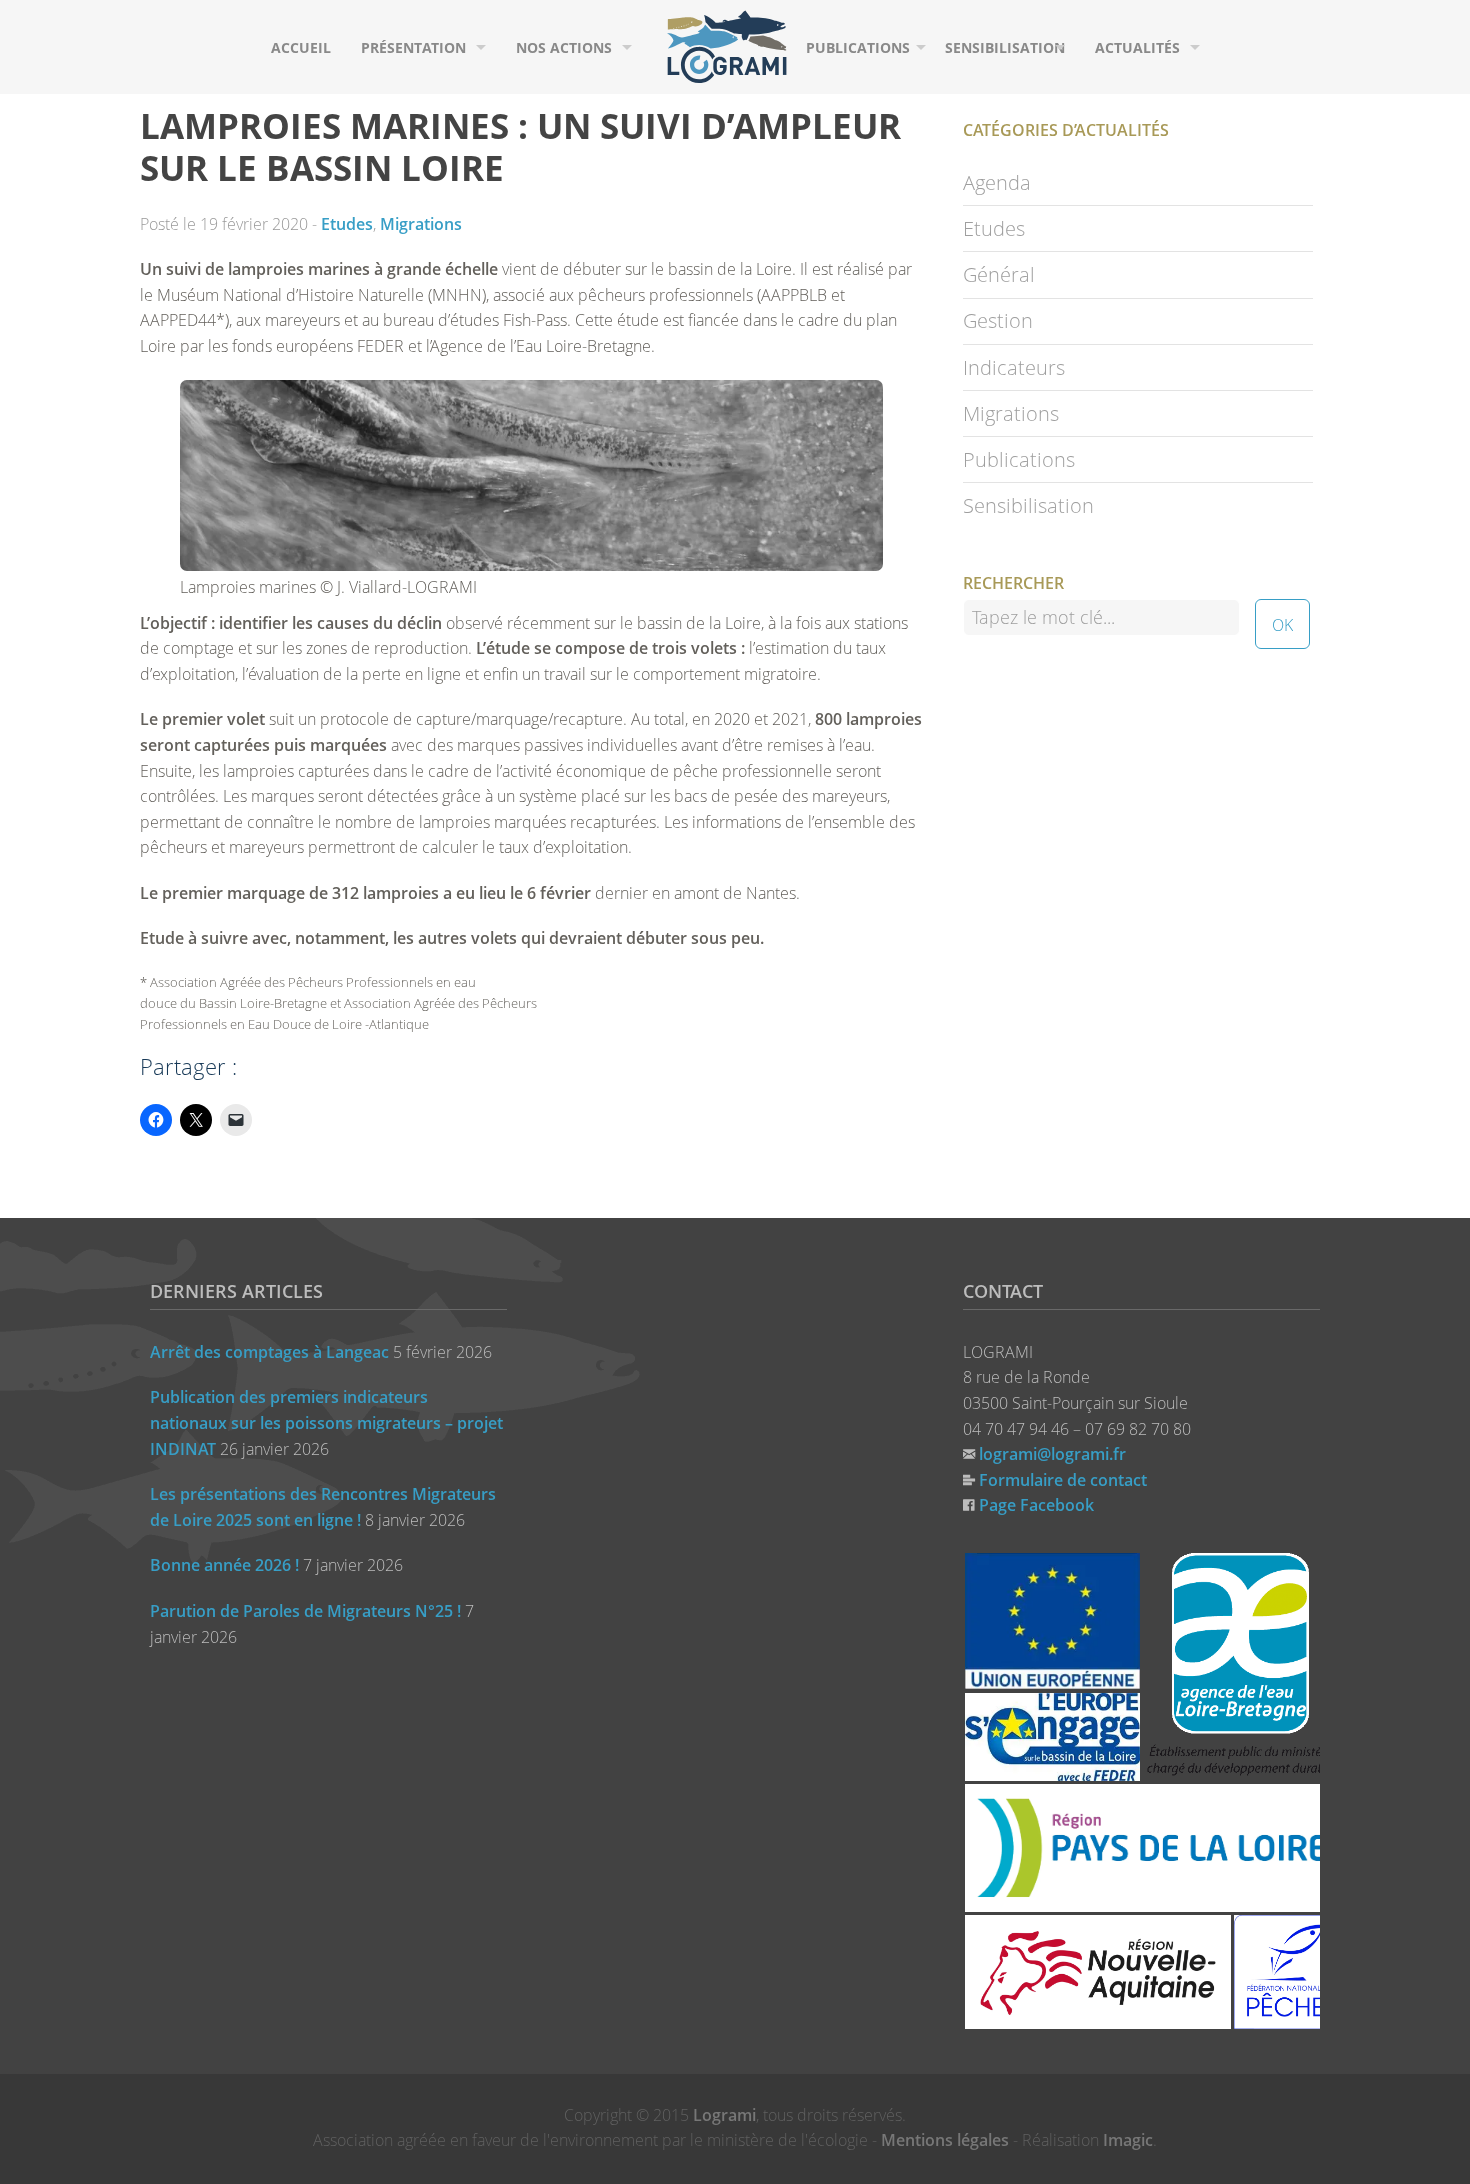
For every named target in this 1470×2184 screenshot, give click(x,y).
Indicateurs (1014, 367)
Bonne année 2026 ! (224, 1565)
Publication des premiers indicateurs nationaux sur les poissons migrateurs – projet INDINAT (326, 1422)
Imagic (1128, 2140)
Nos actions (564, 47)
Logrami (724, 2115)
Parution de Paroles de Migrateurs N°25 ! (305, 1611)
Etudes (347, 224)
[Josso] (727, 45)
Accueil (301, 47)
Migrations (421, 224)
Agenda (997, 182)
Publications (858, 47)
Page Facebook (1036, 1505)
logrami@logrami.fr (1052, 1454)
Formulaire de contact (1063, 1480)
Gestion (998, 320)
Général (999, 274)
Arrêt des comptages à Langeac (269, 1352)
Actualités (1137, 47)
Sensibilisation (1005, 47)
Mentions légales (945, 2140)
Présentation (413, 47)
